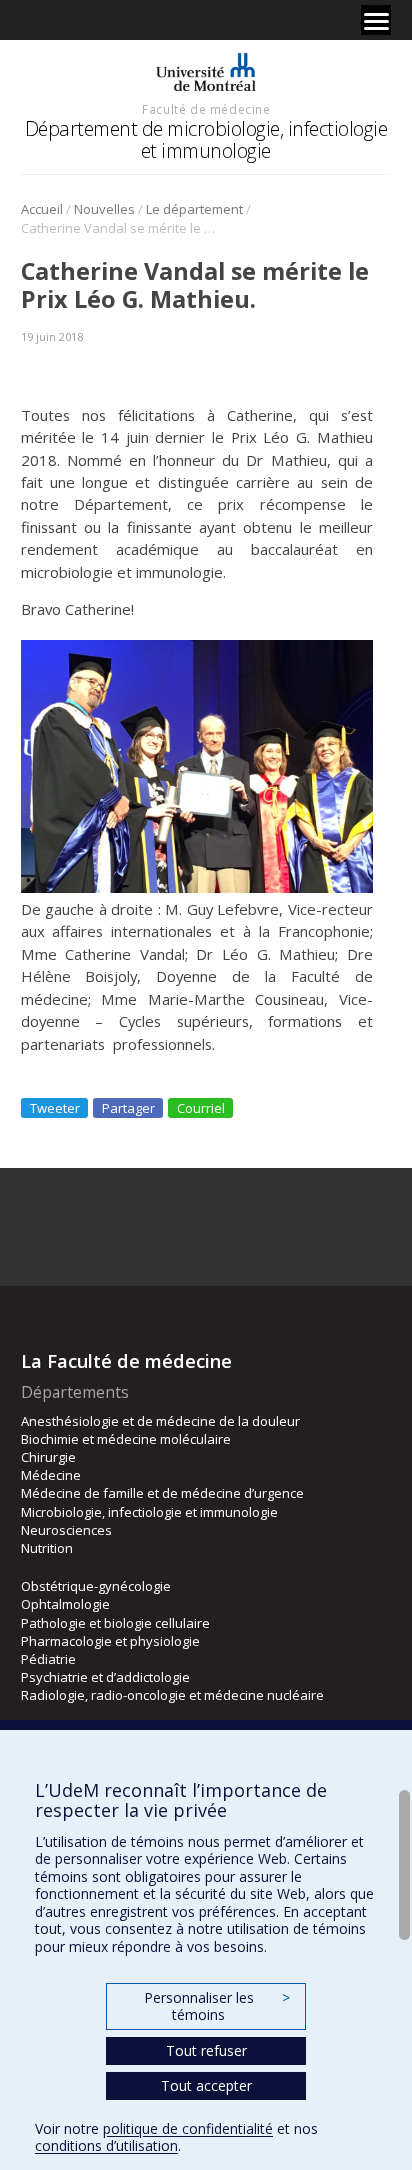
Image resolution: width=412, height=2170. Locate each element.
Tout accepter (206, 2085)
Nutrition (47, 1548)
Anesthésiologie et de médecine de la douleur (160, 1421)
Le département (194, 209)
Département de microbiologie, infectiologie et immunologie (206, 139)
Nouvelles (104, 209)
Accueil (42, 209)
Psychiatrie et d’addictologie (105, 1677)
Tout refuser (206, 2050)
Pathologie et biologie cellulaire (115, 1623)
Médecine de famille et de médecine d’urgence (162, 1493)
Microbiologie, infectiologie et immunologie (149, 1512)
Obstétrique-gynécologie (96, 1586)
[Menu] (376, 20)
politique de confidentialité (188, 2128)
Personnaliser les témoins (217, 2006)
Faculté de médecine (206, 109)
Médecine (51, 1475)
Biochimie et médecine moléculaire (126, 1439)
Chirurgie (48, 1457)
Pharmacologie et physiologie (110, 1641)
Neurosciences (66, 1530)
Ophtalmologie (65, 1604)
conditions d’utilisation (106, 2145)
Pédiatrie (48, 1659)
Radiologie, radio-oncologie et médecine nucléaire (172, 1695)
